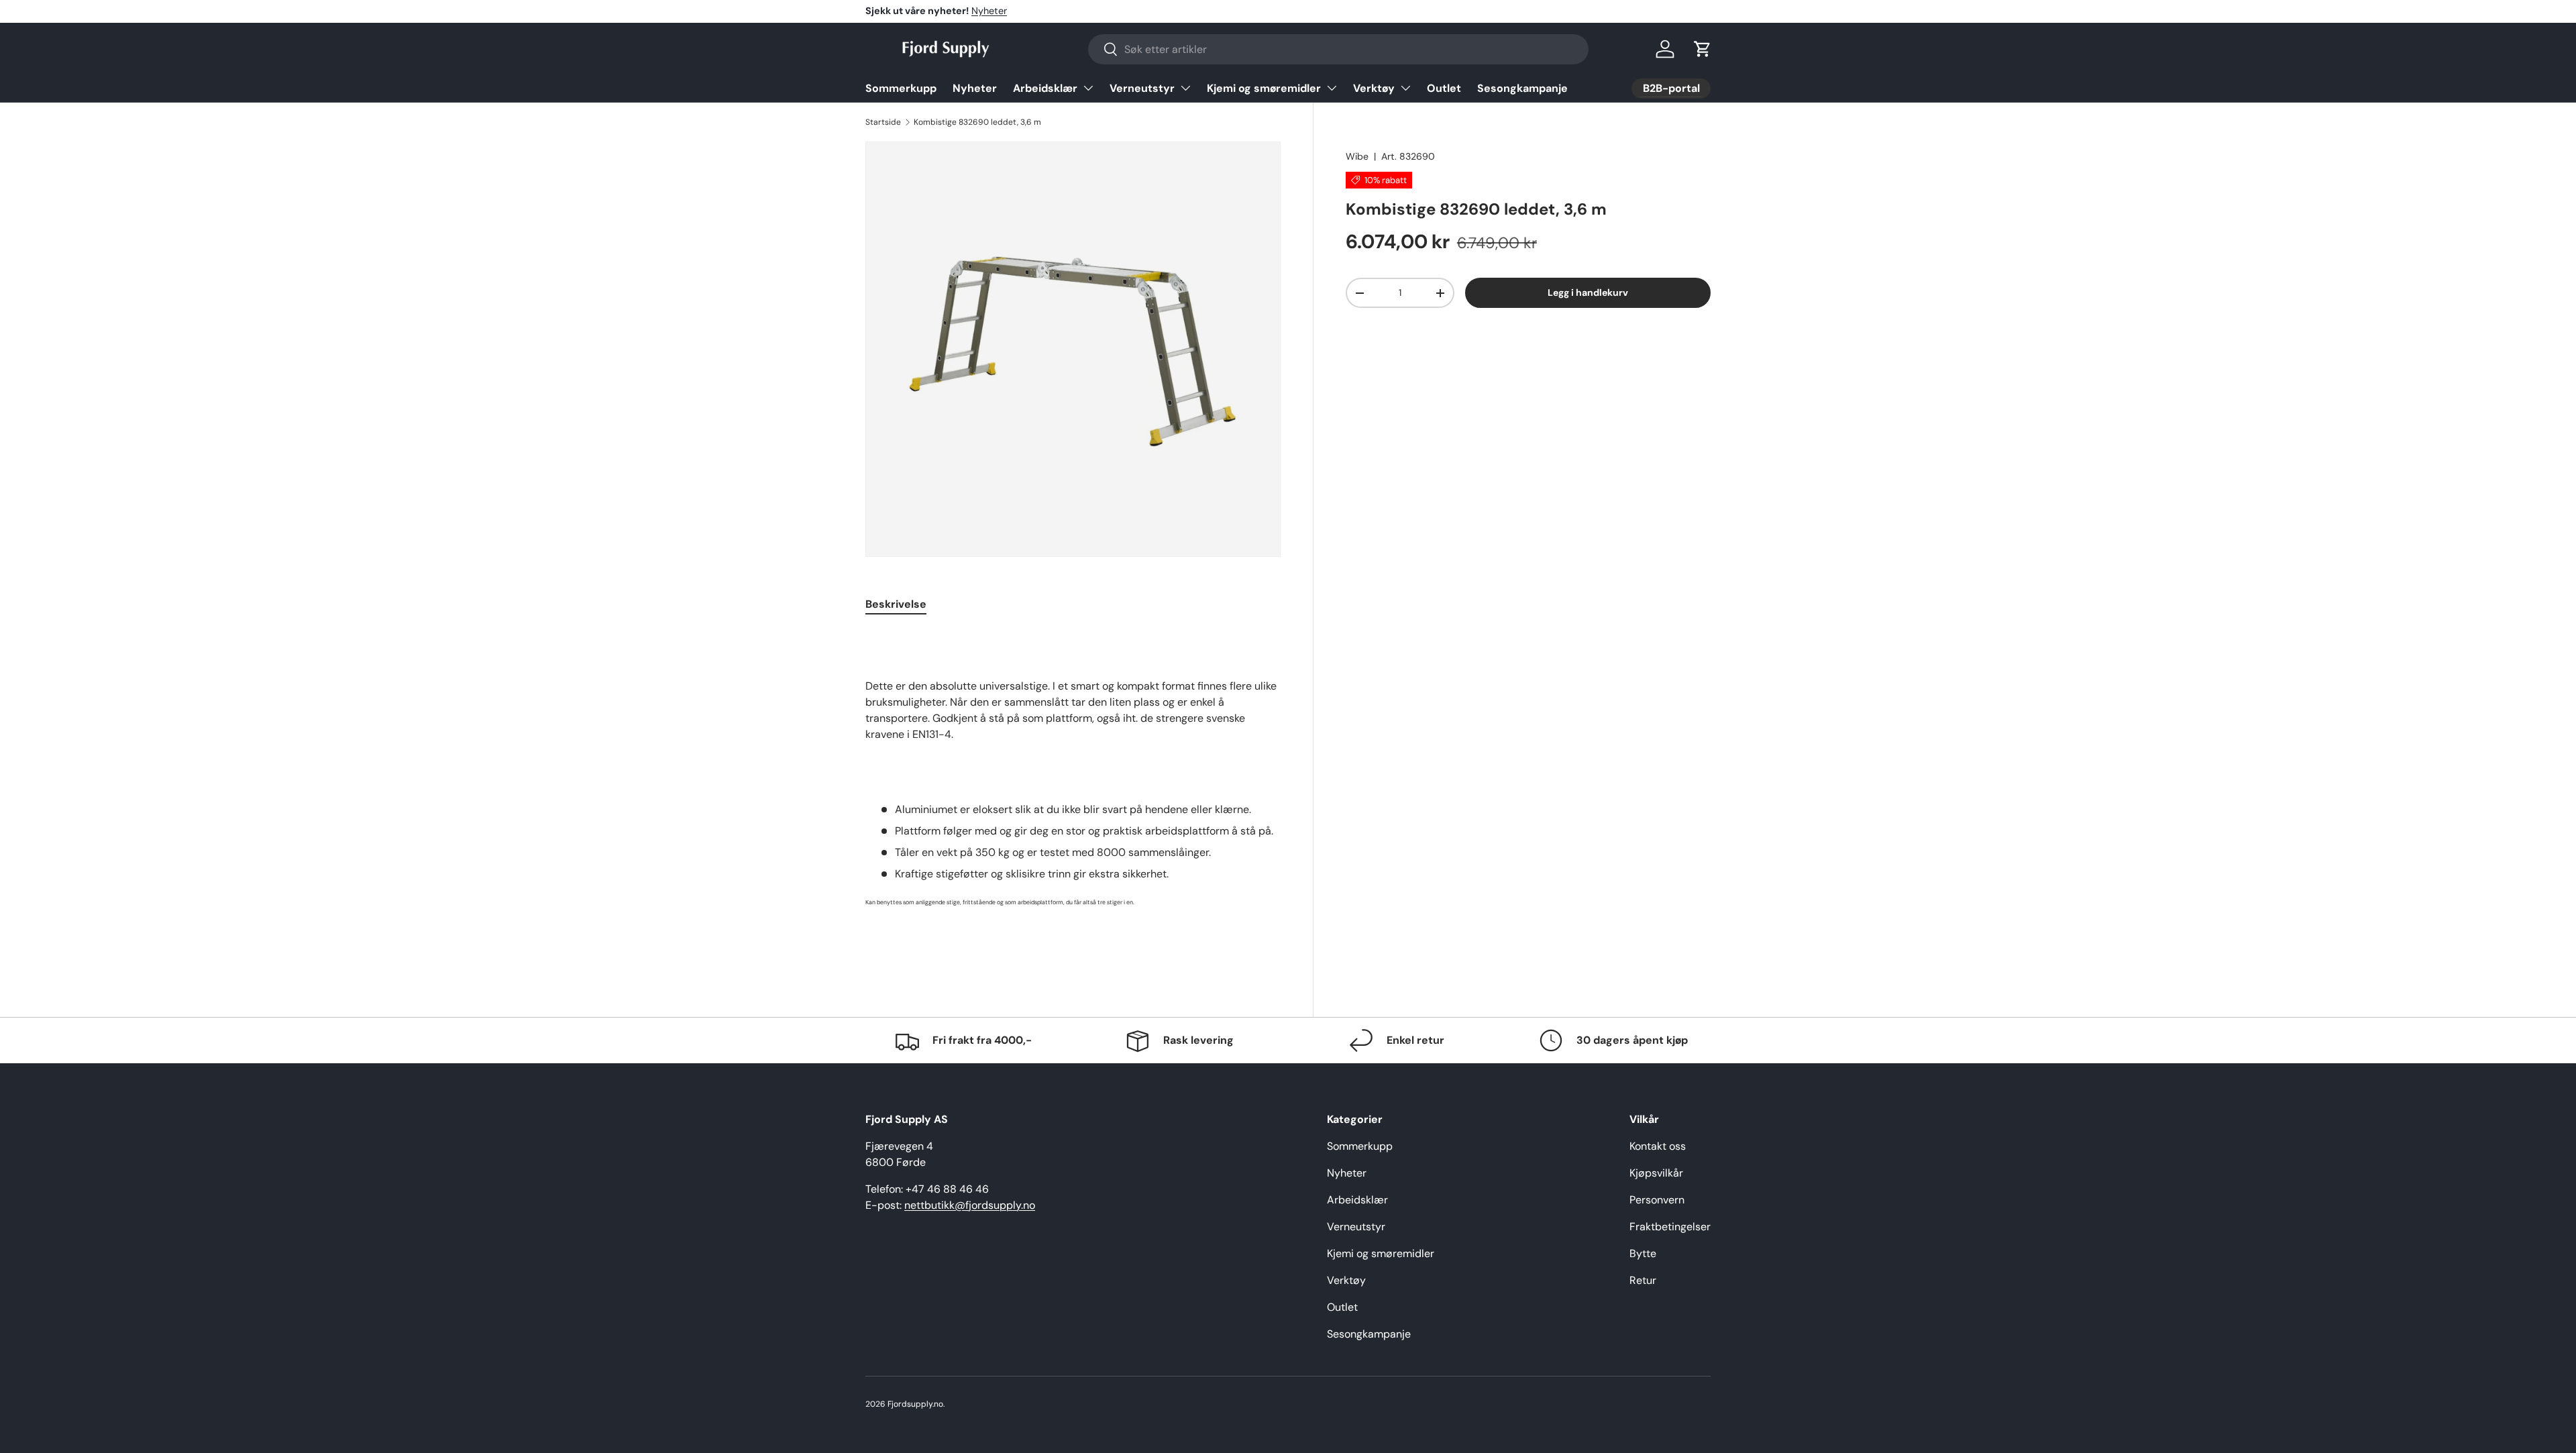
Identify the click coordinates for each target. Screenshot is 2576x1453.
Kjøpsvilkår (1656, 1173)
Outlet (1444, 88)
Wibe (1357, 156)
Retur (1643, 1280)
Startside (883, 122)
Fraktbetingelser (1670, 1227)
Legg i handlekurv (1588, 292)
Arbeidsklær (1045, 88)
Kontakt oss (1658, 1146)
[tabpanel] (1073, 794)
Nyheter (989, 11)
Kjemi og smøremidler (1264, 88)
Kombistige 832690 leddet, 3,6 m (977, 122)
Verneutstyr (1142, 88)
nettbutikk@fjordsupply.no (970, 1205)
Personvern (1657, 1200)
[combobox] (1338, 49)
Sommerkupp (901, 88)
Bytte (1643, 1253)
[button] (1703, 49)
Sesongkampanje (1522, 88)
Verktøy (1374, 88)
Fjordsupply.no (915, 1404)
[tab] (896, 604)
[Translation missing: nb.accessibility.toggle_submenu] (1088, 88)
